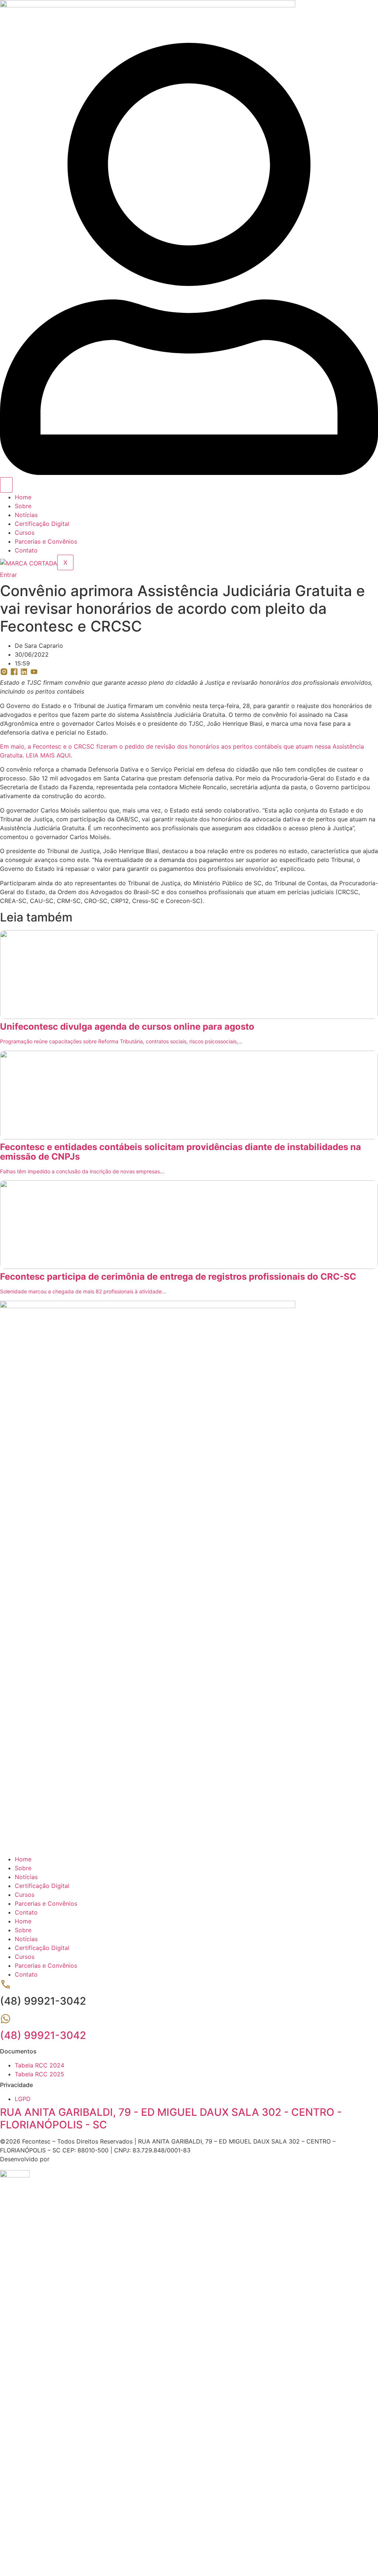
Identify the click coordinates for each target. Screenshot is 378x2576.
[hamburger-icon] (6, 485)
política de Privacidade (248, 2456)
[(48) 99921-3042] (6, 2022)
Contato (26, 550)
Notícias (26, 515)
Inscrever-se (53, 2543)
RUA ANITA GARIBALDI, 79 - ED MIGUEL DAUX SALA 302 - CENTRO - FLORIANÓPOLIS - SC (171, 2118)
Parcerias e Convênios (46, 541)
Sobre (23, 506)
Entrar (79, 2543)
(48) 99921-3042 (43, 2035)
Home (23, 497)
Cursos (25, 533)
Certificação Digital (42, 524)
